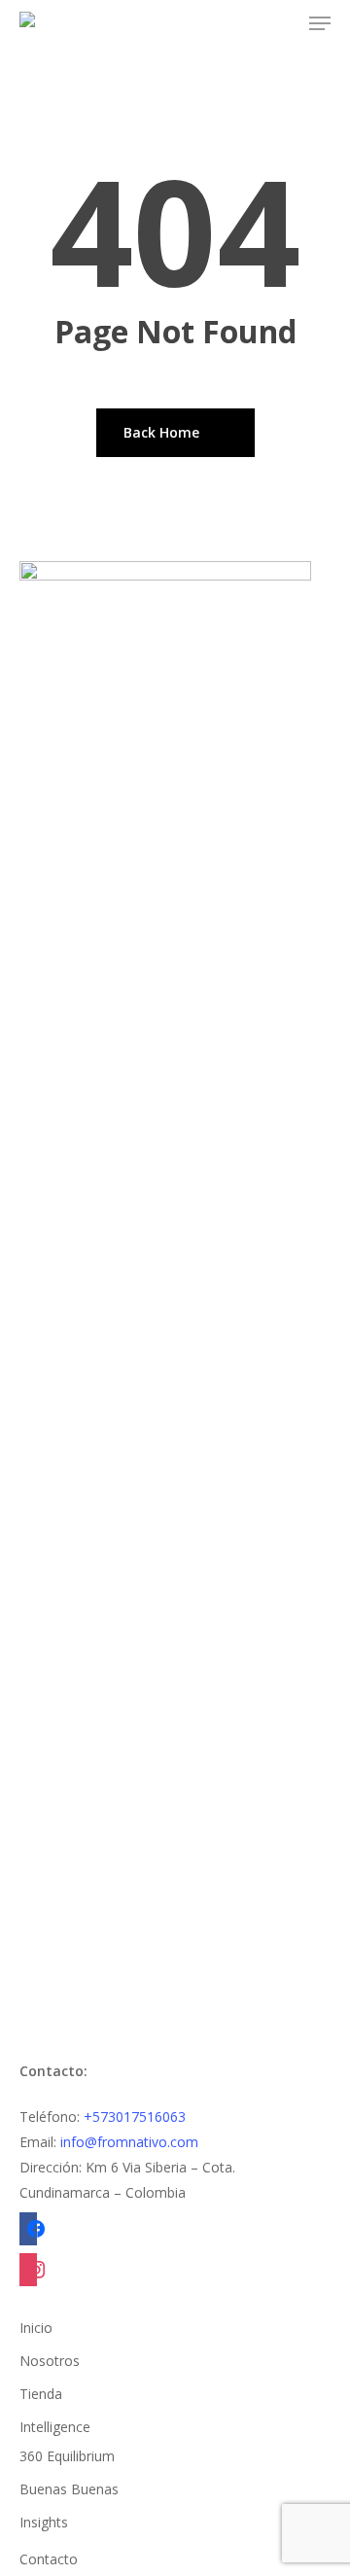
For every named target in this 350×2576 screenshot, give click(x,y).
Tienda (41, 2394)
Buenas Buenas (69, 2489)
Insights (44, 2522)
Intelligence (55, 2427)
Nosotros (50, 2361)
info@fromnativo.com (129, 2142)
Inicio (36, 2328)
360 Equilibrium (67, 2456)
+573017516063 (135, 2117)
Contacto (49, 2559)
